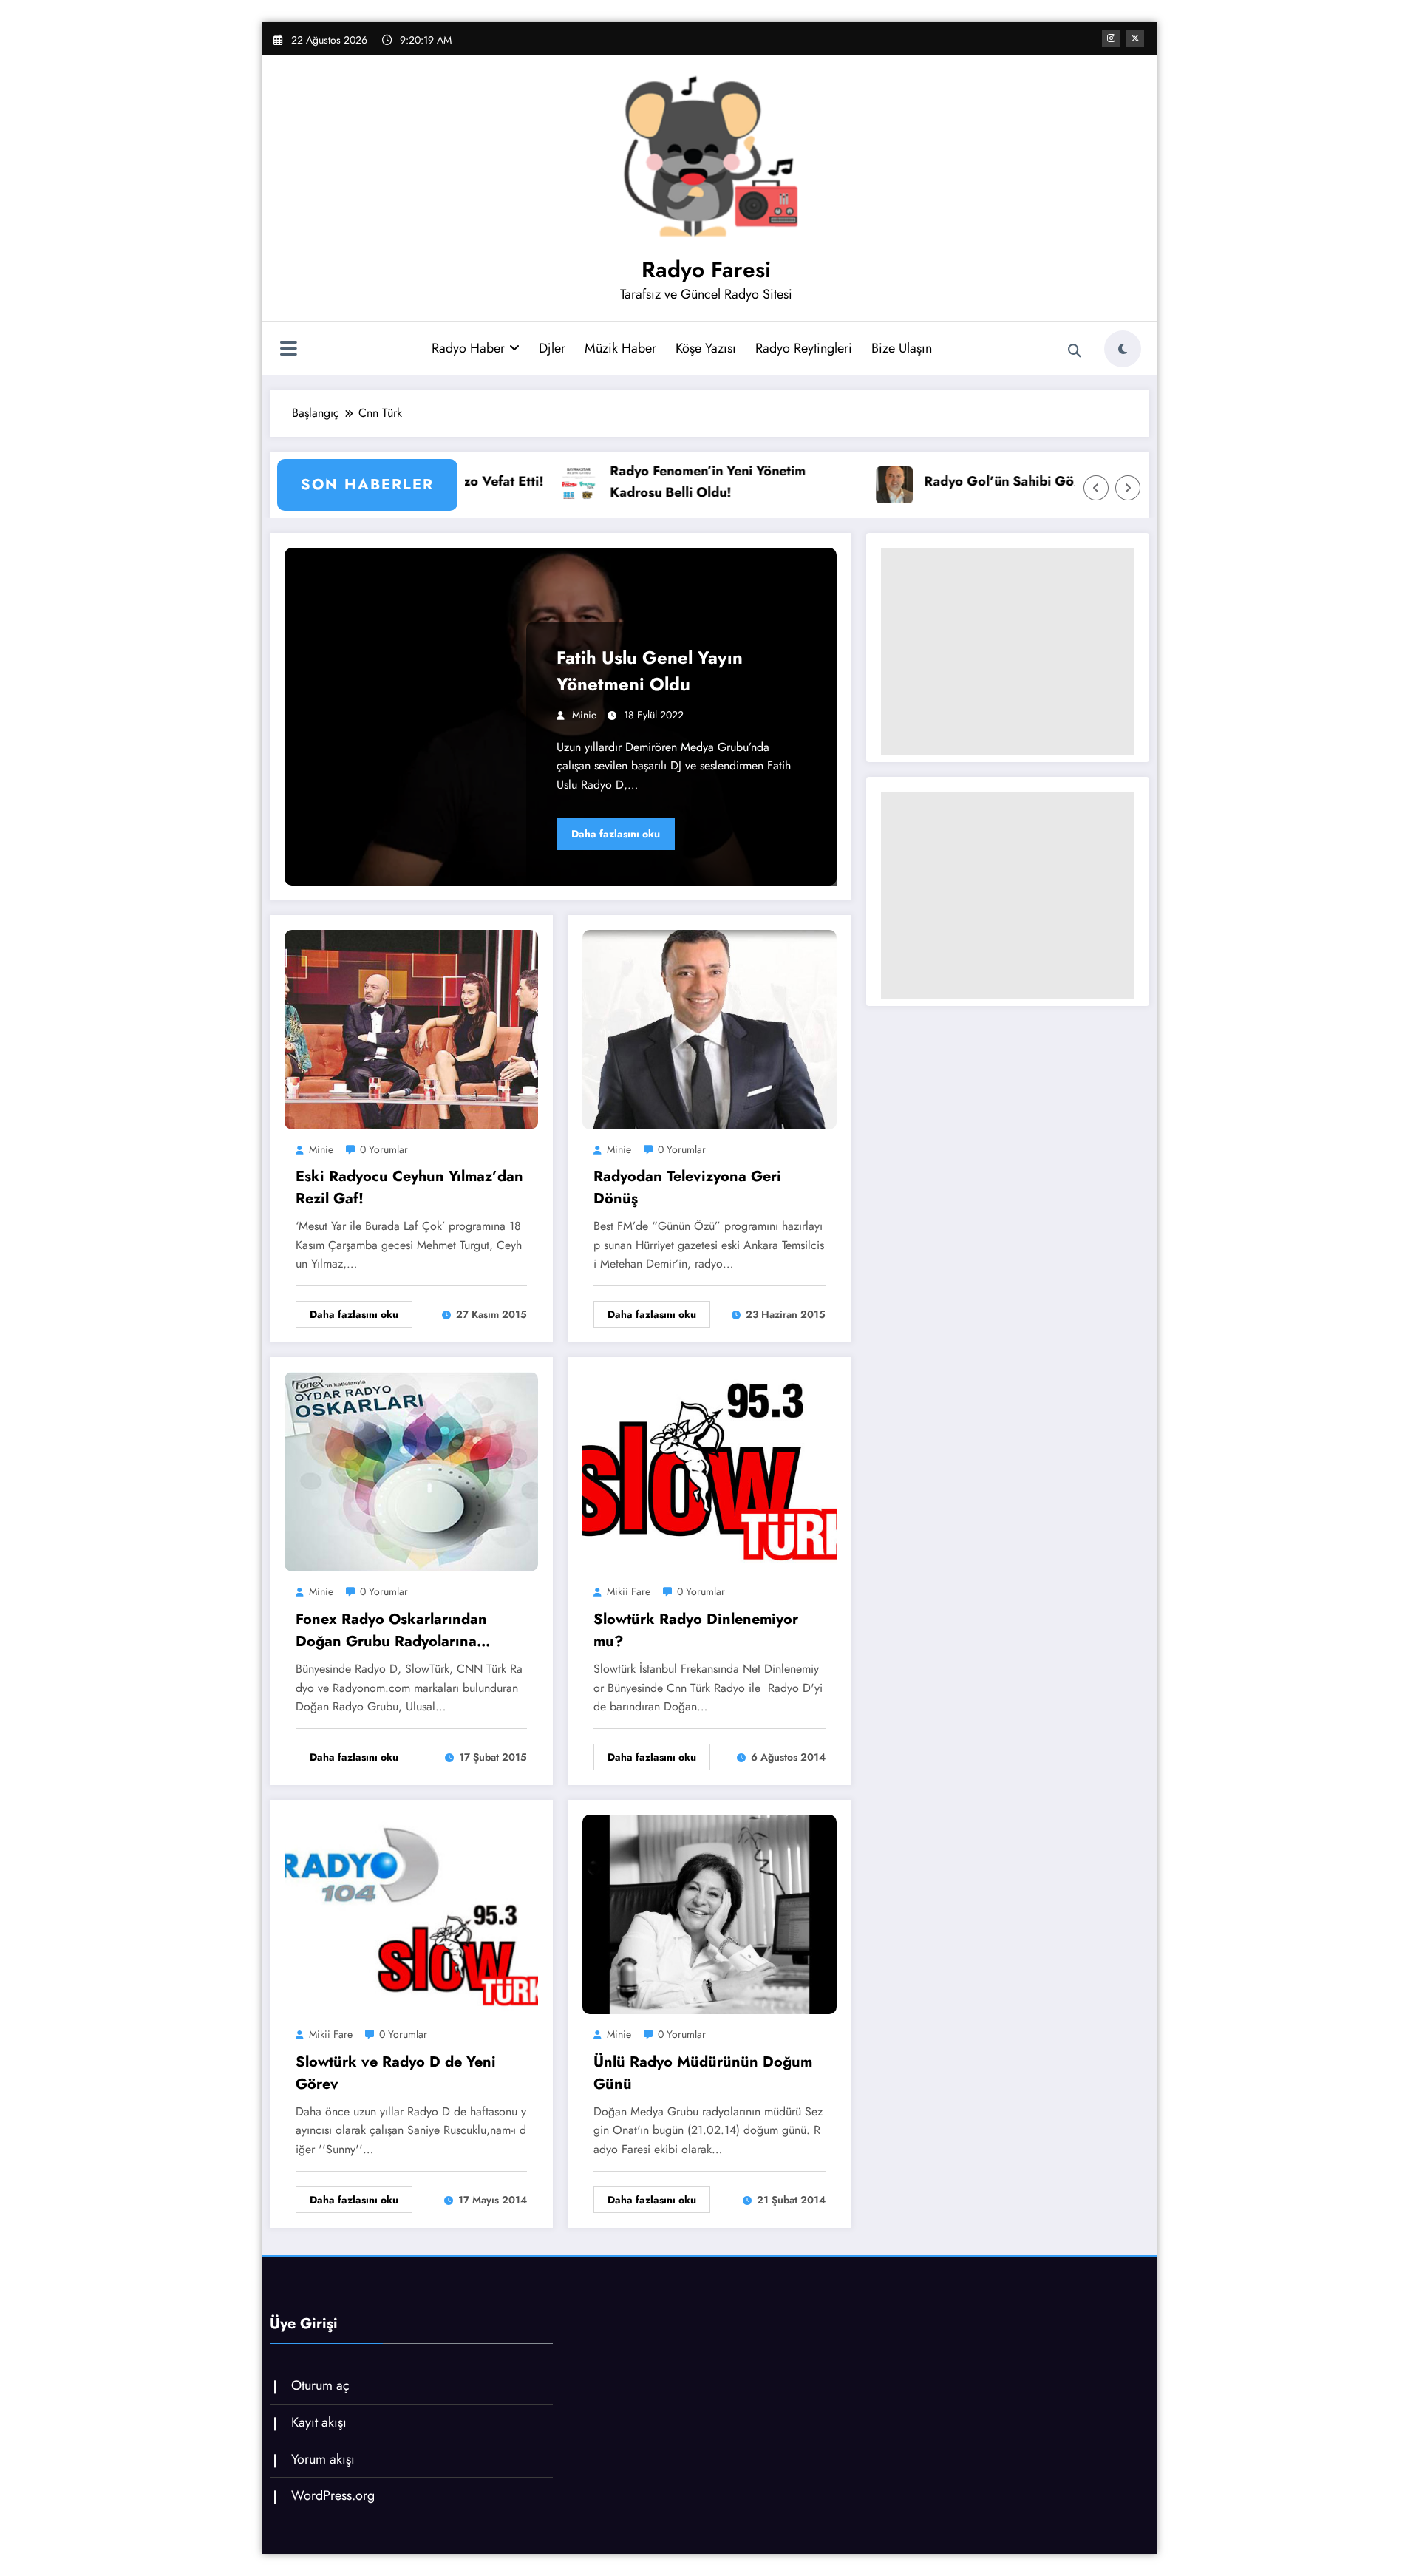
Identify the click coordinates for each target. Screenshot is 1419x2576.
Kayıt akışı (319, 2422)
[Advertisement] (1008, 651)
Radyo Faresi (706, 269)
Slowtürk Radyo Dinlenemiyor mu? (696, 1630)
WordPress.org (333, 2495)
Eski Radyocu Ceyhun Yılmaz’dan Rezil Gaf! (409, 1187)
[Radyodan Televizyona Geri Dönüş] (709, 1028)
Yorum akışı (323, 2459)
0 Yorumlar (384, 1149)
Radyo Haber (468, 348)
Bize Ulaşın (902, 348)
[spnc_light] (1123, 349)
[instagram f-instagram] (1111, 38)
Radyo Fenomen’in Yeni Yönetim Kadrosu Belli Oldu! (581, 482)
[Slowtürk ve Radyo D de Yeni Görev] (411, 1913)
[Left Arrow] (1096, 488)
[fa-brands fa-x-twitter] (1135, 38)
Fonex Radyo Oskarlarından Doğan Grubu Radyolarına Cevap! (391, 1631)
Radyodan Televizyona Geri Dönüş (687, 1187)
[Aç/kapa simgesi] (288, 350)
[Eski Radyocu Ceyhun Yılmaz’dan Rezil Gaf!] (411, 1028)
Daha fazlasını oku (616, 834)
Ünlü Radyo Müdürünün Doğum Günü (703, 2073)
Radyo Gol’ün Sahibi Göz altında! (900, 481)
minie (584, 715)
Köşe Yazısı (706, 348)
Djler (552, 348)
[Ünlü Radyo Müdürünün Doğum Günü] (709, 1913)
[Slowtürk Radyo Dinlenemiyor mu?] (709, 1471)
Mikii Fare (629, 1591)
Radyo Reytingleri (804, 348)
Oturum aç (320, 2385)
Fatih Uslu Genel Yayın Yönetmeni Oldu (650, 671)
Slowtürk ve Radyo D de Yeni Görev (396, 2073)
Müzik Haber (620, 348)
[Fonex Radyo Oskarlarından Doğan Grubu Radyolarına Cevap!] (411, 1471)
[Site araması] (1075, 351)
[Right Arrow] (1128, 488)
